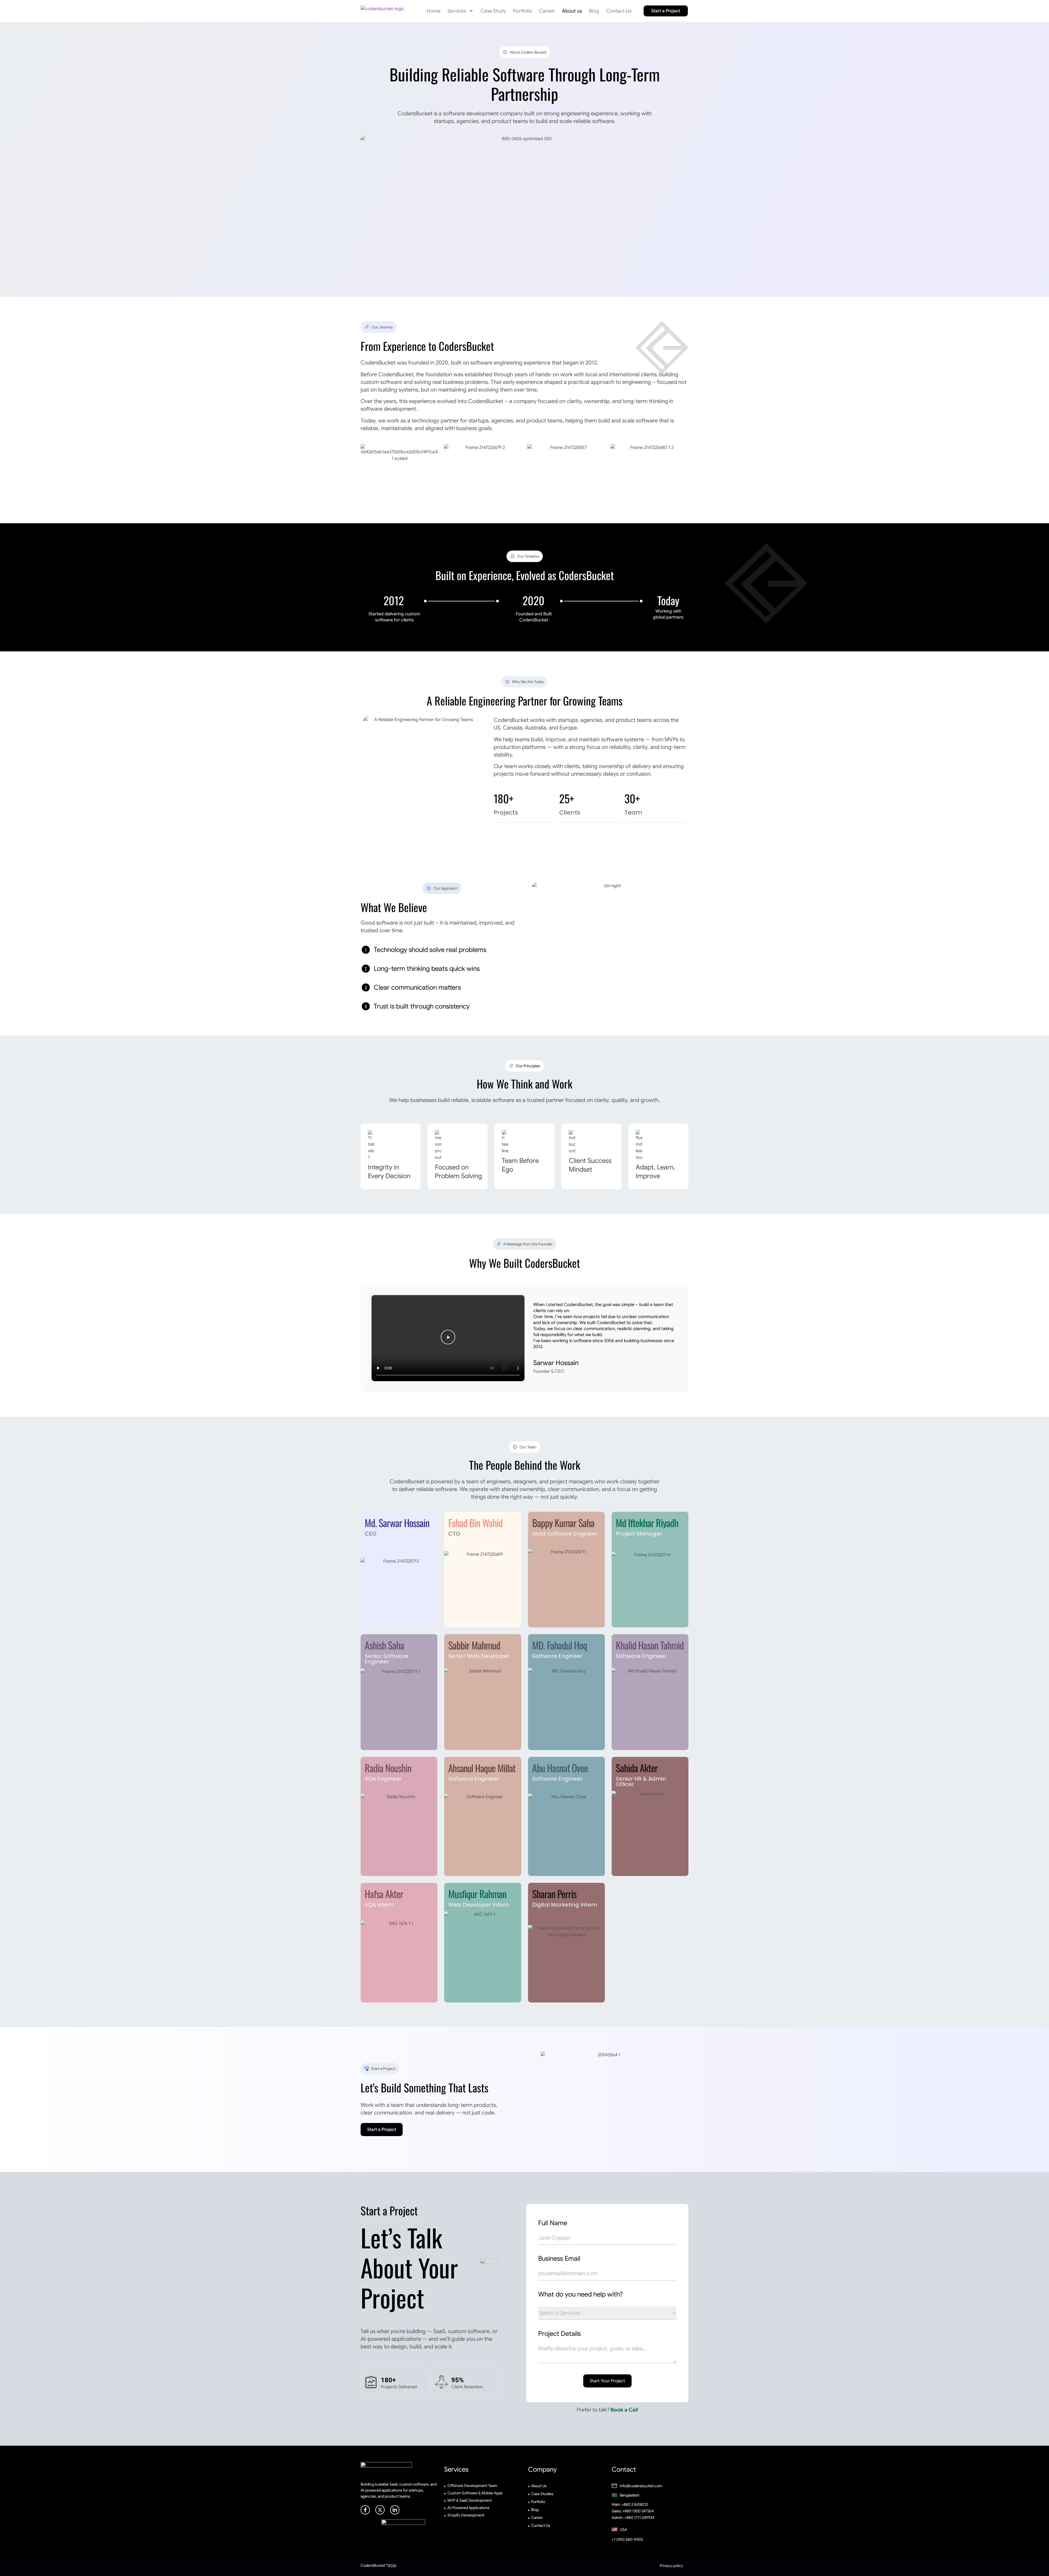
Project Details (559, 2334)
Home (434, 11)
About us (572, 11)
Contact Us (619, 11)
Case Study (493, 11)
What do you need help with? (581, 2294)
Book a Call (624, 2410)
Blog (594, 11)
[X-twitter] (380, 2510)
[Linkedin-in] (395, 2510)
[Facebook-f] (365, 2510)
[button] (448, 1338)
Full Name (553, 2223)
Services (457, 11)
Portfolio (523, 11)
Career (547, 11)
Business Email (559, 2259)
